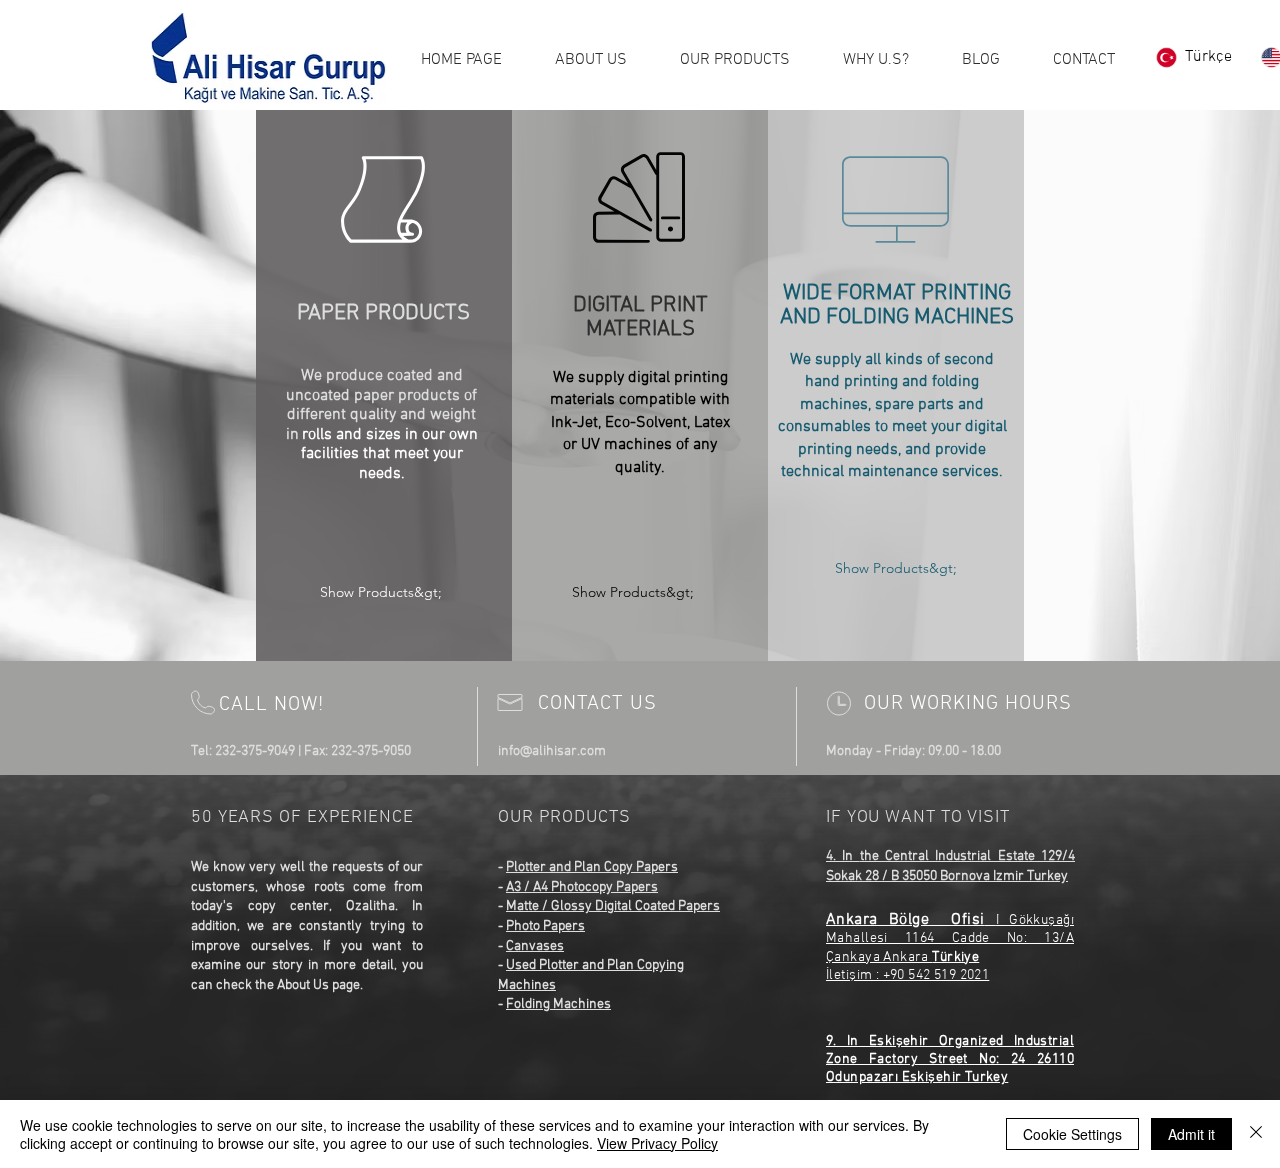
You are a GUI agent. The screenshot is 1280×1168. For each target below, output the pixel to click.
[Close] (1256, 1134)
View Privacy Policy (657, 1143)
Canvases (535, 946)
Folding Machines (558, 1004)
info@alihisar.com (552, 751)
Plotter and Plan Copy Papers (592, 867)
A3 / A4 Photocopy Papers (582, 887)
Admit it (1191, 1134)
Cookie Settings (1072, 1134)
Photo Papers (545, 926)
